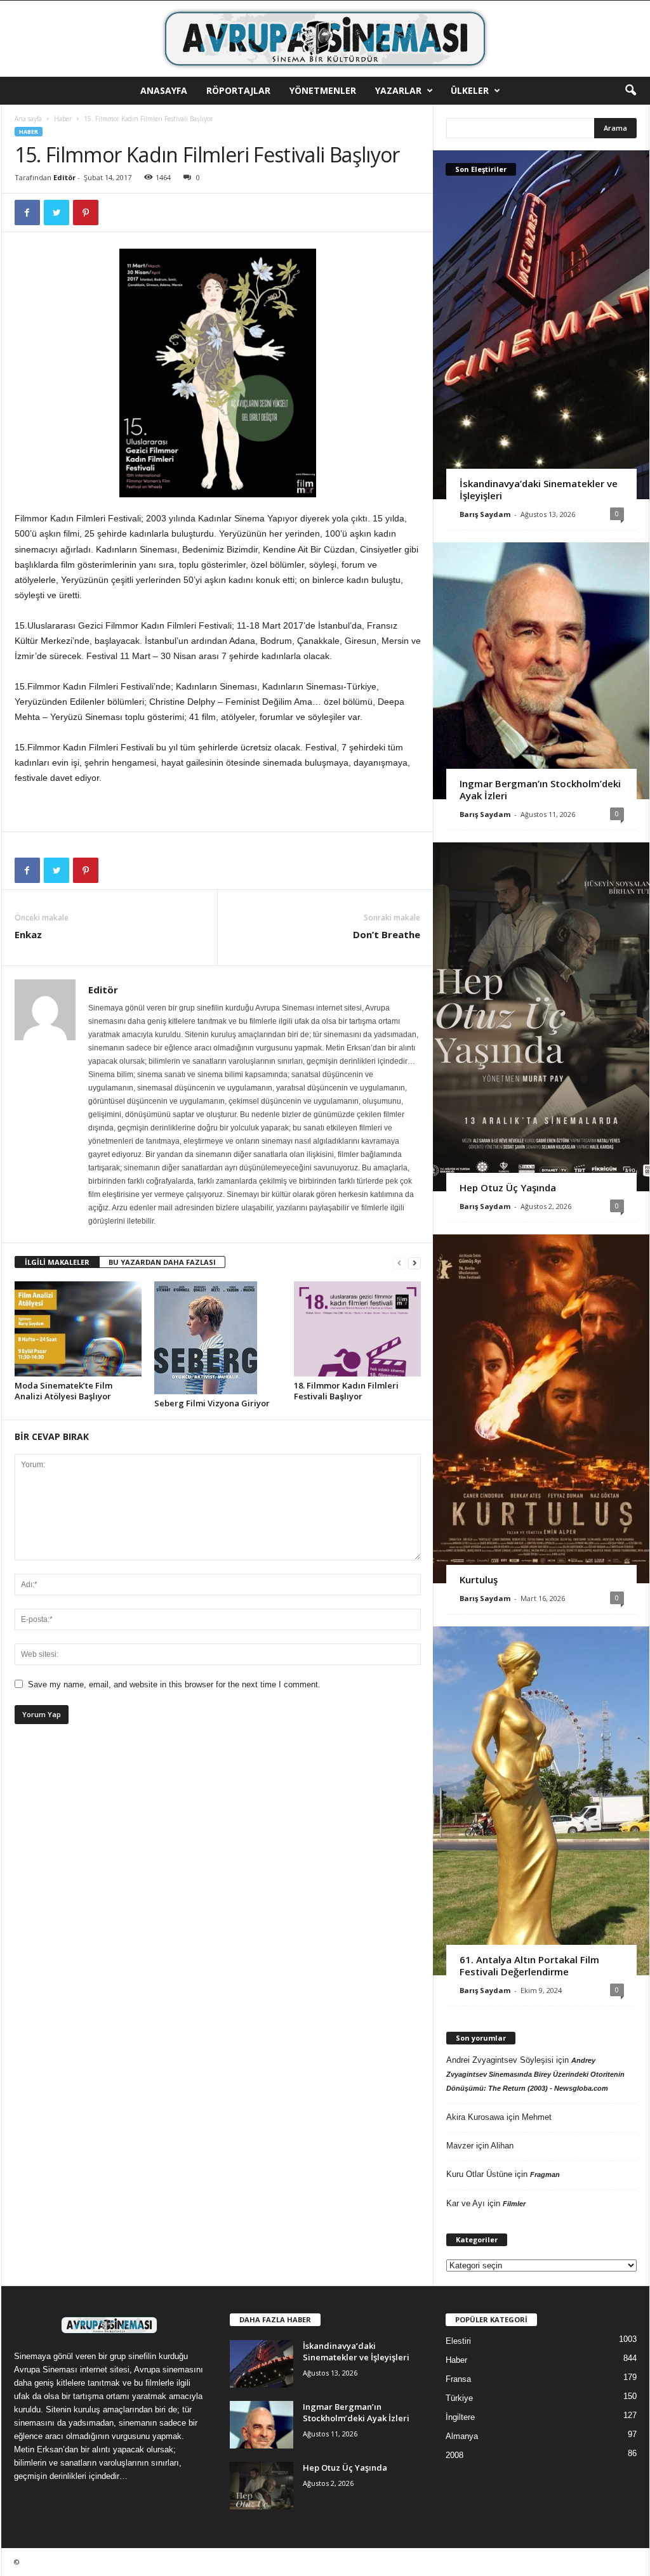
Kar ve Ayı (466, 2203)
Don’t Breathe (387, 934)
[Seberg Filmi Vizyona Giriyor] (218, 1338)
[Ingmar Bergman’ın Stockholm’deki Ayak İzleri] (541, 671)
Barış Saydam (485, 514)
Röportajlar (238, 90)
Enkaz (28, 934)
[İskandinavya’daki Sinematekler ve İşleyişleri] (541, 325)
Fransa (458, 2379)
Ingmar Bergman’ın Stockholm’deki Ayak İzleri (540, 789)
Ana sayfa (28, 119)
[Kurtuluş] (541, 1409)
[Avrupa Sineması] (325, 39)
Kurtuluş (479, 1579)
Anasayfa (164, 90)
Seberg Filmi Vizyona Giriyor (212, 1403)
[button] (630, 91)
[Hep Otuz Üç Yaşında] (541, 1017)
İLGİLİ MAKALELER (57, 1262)
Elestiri (458, 2341)
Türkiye (459, 2398)
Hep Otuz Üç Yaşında (508, 1187)
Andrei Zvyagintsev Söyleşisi (500, 2060)
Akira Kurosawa (475, 2117)
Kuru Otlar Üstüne (479, 2174)
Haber (63, 119)
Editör (64, 177)
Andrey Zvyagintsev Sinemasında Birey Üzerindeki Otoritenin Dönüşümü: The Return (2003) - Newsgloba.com (535, 2074)
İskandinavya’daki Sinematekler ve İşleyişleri (539, 489)
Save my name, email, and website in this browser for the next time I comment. (174, 1684)
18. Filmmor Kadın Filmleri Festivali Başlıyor (346, 1391)
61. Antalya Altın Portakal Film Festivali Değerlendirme (529, 1965)
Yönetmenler (323, 90)
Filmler (514, 2204)
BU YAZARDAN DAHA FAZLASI (162, 1262)
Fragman (545, 2174)
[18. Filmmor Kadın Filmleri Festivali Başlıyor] (357, 1329)
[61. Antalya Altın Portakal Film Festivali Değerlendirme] (541, 1801)
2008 (454, 2455)
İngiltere (460, 2417)
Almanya (462, 2436)
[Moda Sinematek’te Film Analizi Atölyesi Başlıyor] (78, 1329)
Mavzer (460, 2146)
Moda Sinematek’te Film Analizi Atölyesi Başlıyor (63, 1391)
